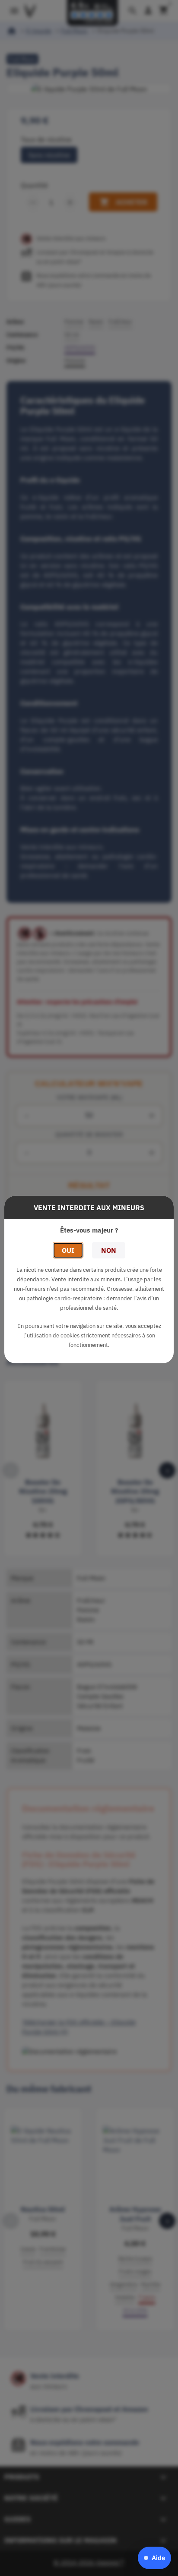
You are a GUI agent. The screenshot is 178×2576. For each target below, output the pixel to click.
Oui (68, 1250)
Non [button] (109, 1250)
